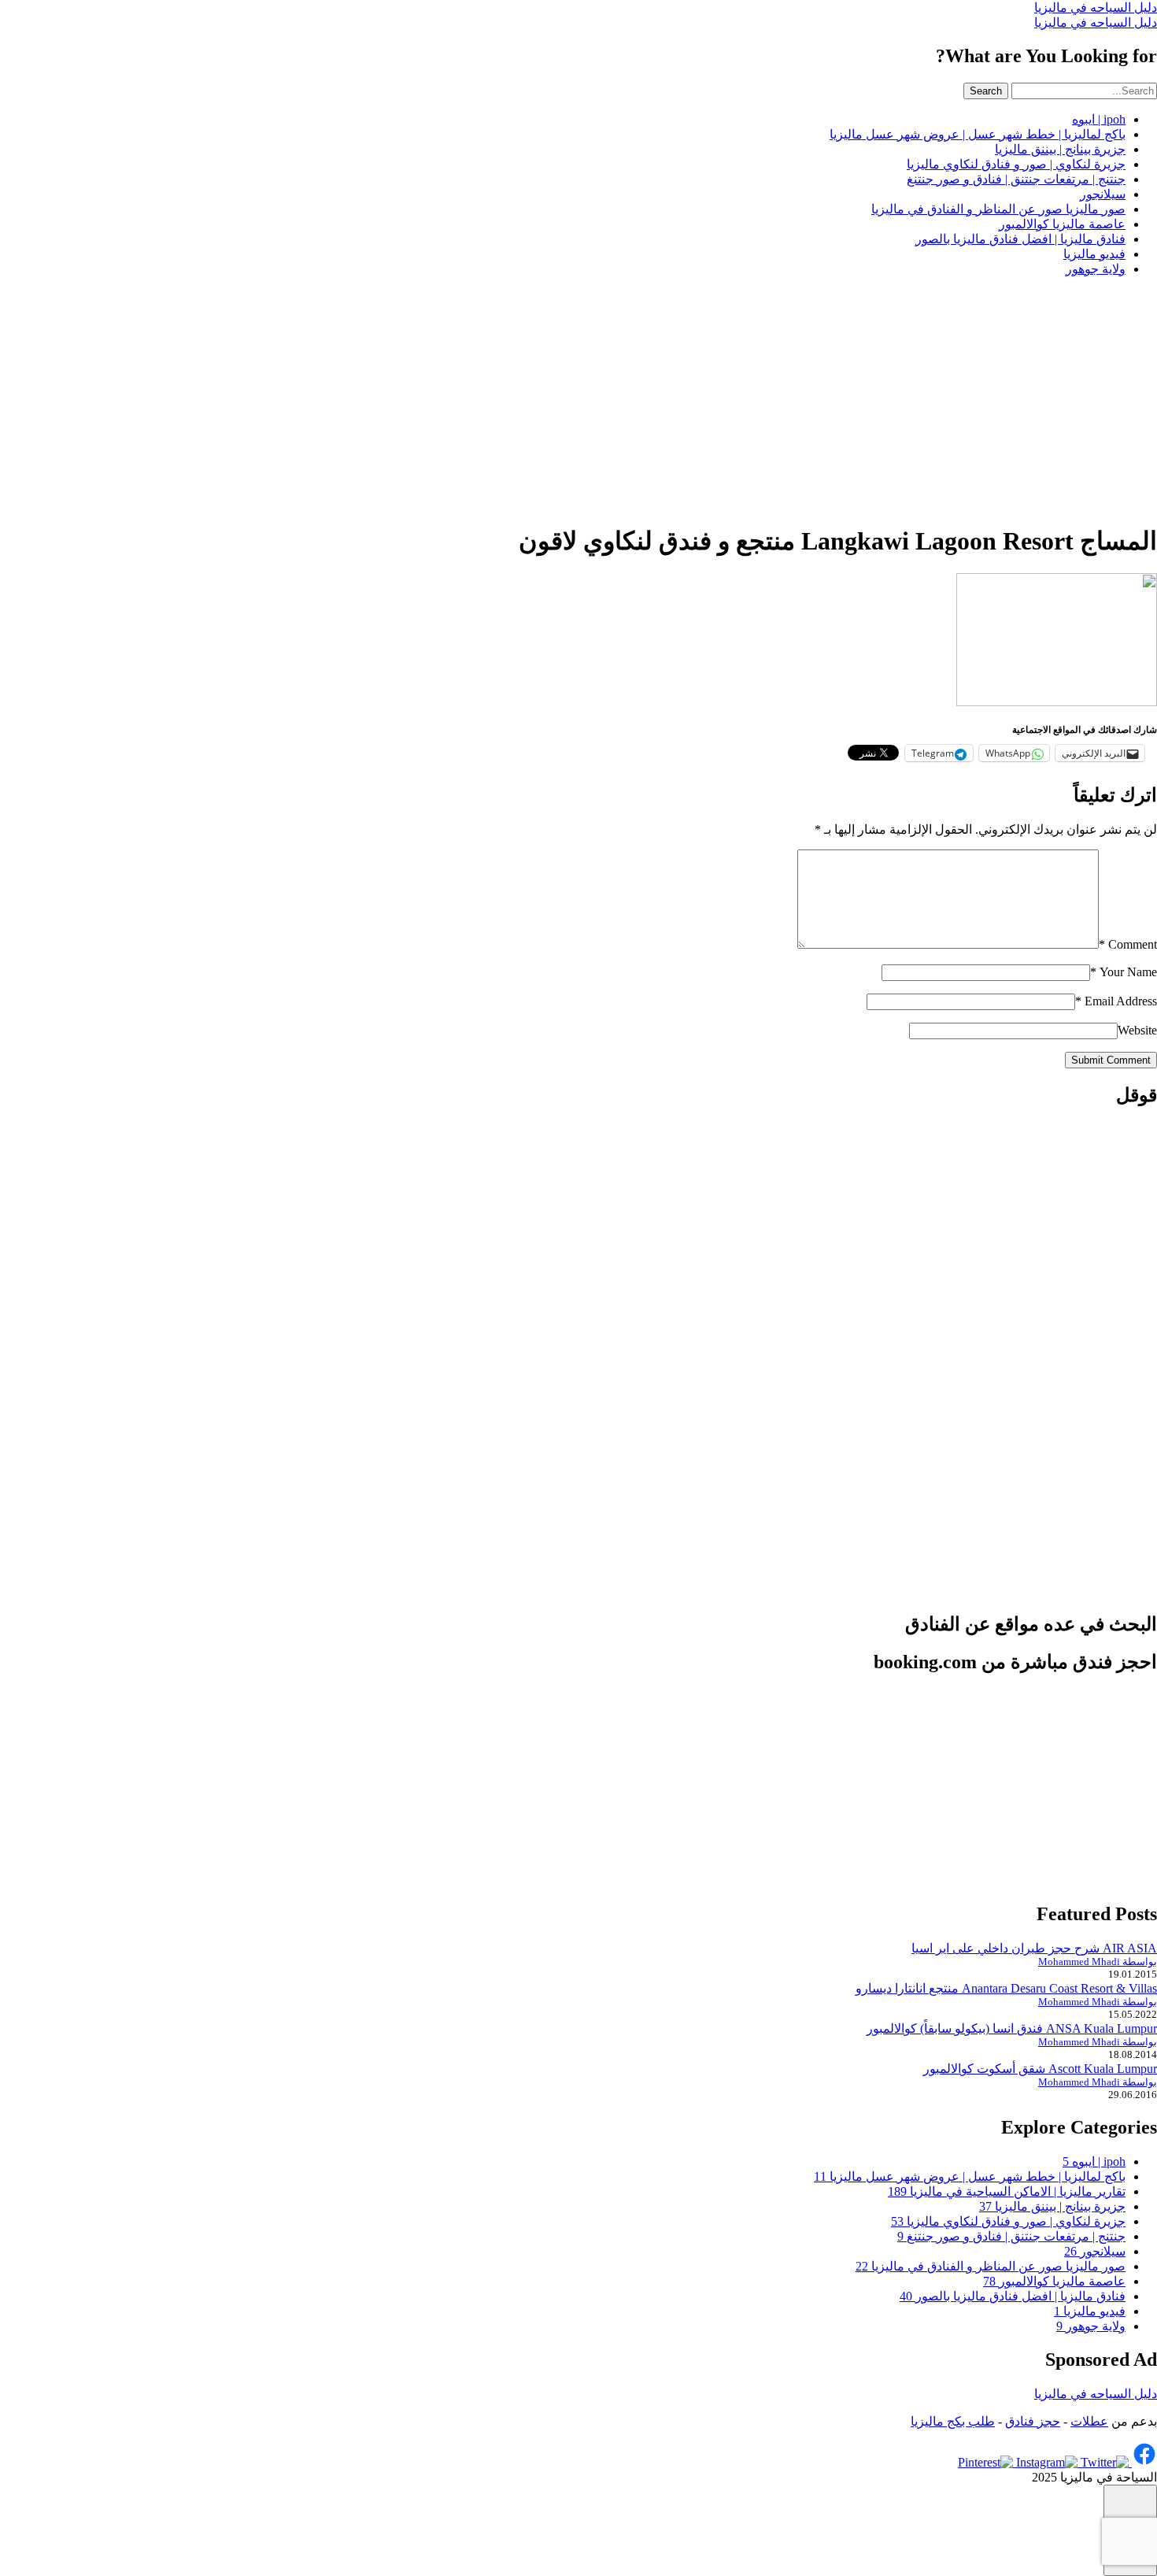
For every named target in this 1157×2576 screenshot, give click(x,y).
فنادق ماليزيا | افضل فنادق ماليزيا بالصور (1020, 239)
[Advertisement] (578, 399)
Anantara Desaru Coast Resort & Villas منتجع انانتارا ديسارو (1006, 1988)
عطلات (1089, 2421)
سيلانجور (1103, 194)
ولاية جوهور (1096, 269)
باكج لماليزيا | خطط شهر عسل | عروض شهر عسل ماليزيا (978, 134)
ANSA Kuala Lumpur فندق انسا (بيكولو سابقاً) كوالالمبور (1012, 2028)
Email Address (1116, 1001)
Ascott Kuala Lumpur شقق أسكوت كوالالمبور (1040, 2069)
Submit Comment (1111, 1060)
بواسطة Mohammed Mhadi (1098, 1962)
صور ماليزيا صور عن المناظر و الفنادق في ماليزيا (998, 209)
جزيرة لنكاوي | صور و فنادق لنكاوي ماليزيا (1016, 164)
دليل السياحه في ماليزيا (1096, 7)
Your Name (1124, 972)
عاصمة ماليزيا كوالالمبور (1062, 224)
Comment (1128, 944)
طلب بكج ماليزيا (953, 2421)
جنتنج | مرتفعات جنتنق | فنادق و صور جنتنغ (1016, 179)
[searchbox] (1084, 91)
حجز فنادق (1033, 2421)
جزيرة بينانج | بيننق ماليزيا (1060, 149)
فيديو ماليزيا (1094, 254)
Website (1137, 1030)
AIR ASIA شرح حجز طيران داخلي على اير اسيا (1034, 1948)
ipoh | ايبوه (1099, 119)
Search (986, 91)
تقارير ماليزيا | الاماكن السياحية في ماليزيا (1007, 2191)
